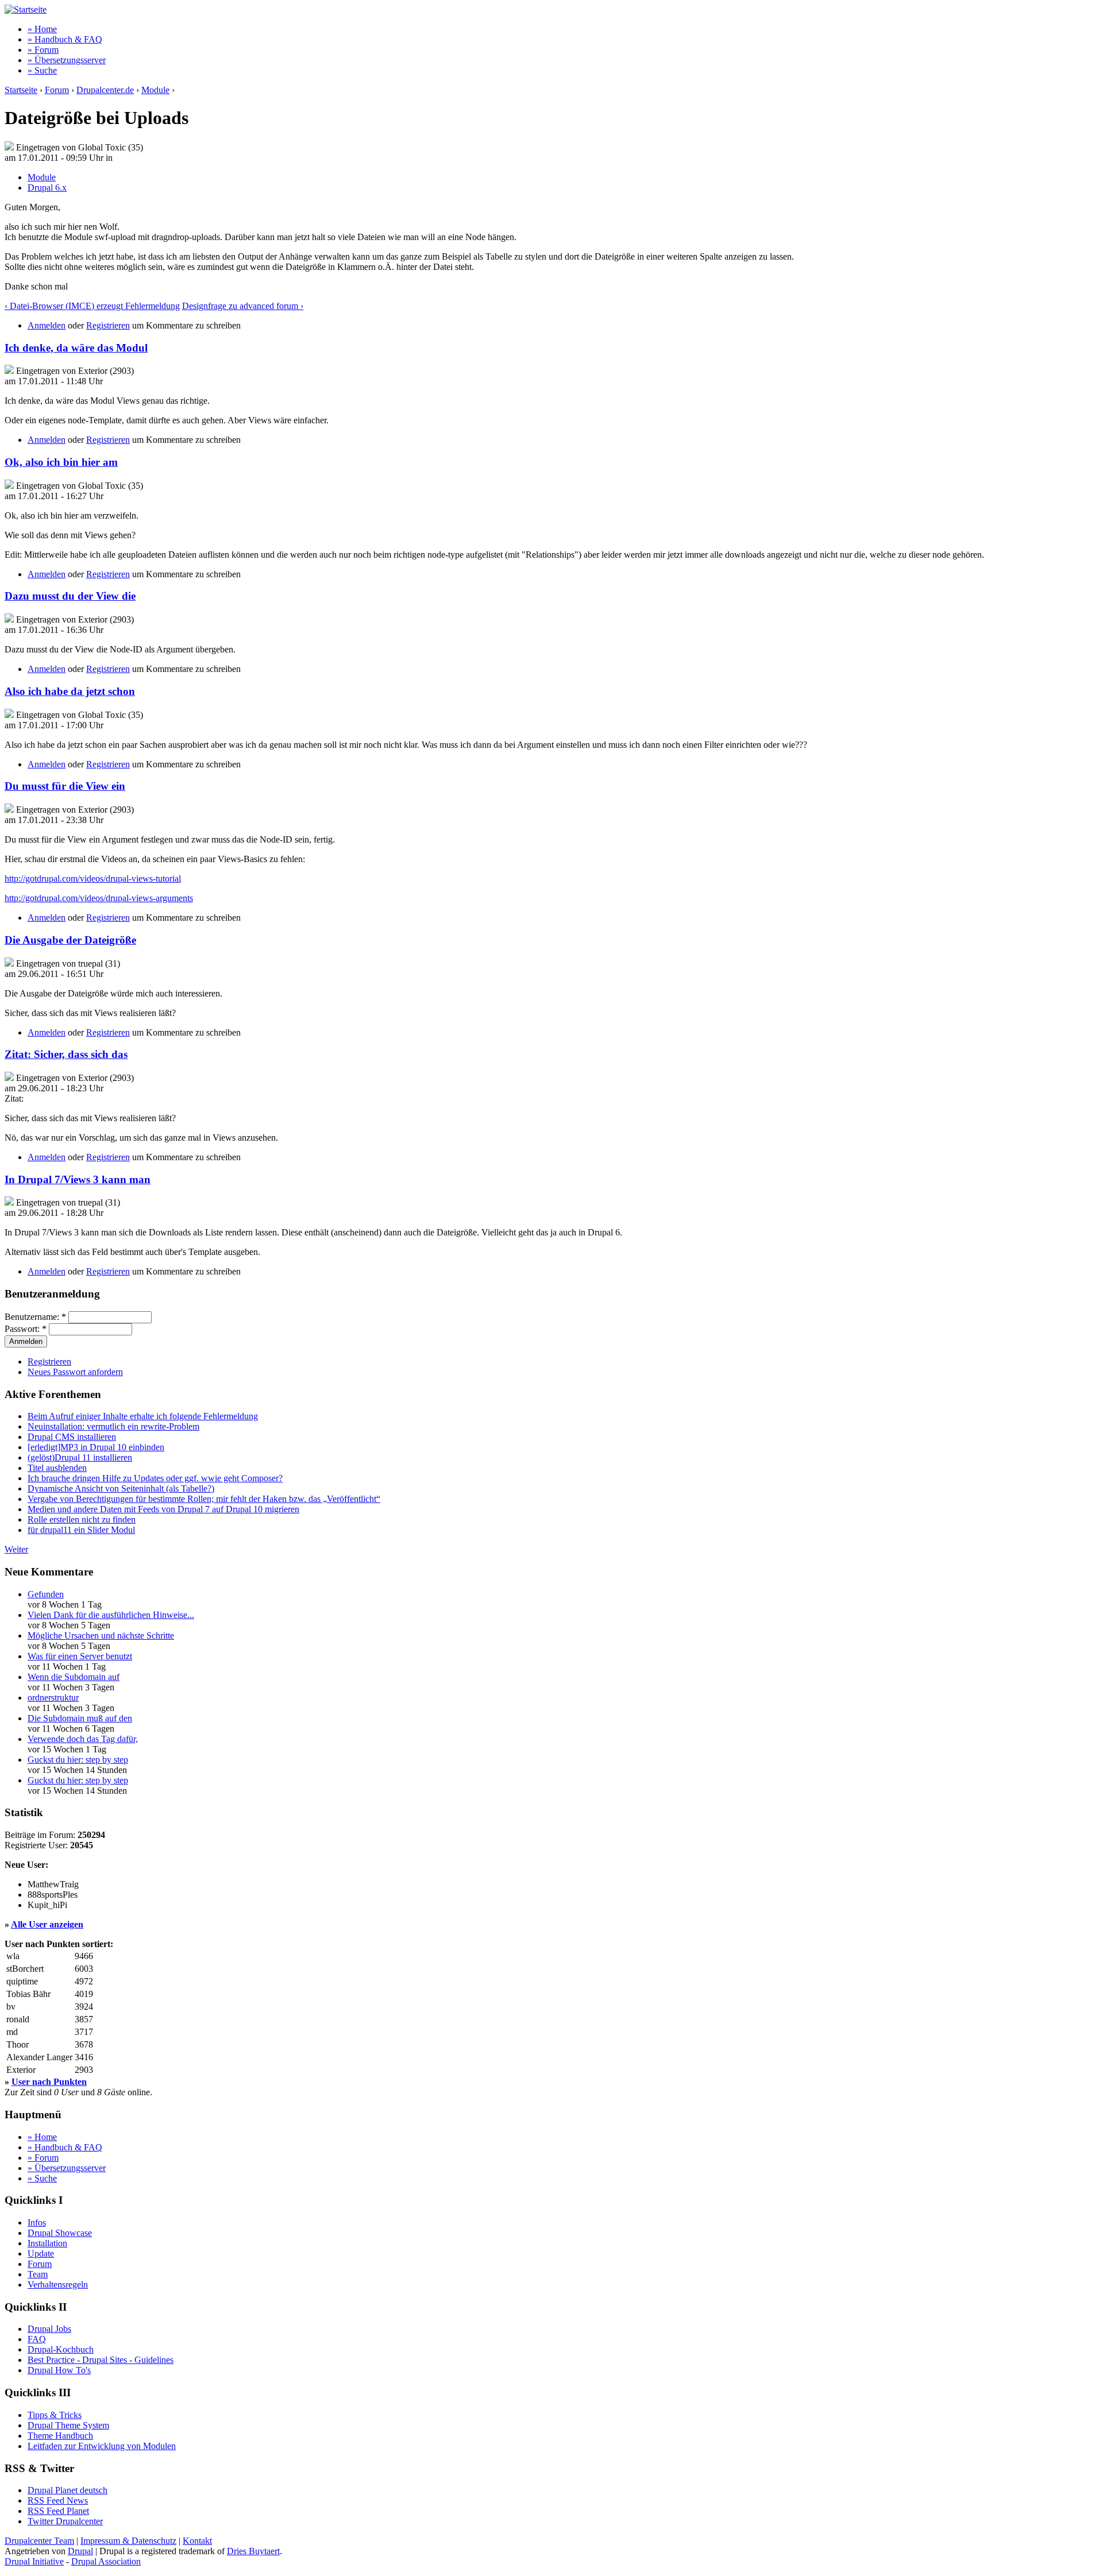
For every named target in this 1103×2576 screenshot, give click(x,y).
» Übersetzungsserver (67, 60)
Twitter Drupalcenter (65, 2521)
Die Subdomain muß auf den (80, 1718)
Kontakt (197, 2541)
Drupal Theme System (68, 2425)
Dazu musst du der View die (70, 596)
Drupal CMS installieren (72, 1437)
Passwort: (26, 1329)
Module (155, 90)
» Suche (42, 70)
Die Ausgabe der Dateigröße (70, 940)
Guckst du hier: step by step (78, 1760)
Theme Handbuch (60, 2436)
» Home (42, 29)
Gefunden (46, 1594)
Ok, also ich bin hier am (61, 462)
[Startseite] (26, 9)
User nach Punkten (49, 2082)
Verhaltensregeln (58, 2285)
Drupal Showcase (60, 2233)
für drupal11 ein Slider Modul (81, 1530)
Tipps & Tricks (55, 2415)
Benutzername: (35, 1317)
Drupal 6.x (47, 188)
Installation (47, 2243)
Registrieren (108, 325)
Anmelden (47, 325)
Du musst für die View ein (65, 786)
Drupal (80, 2551)
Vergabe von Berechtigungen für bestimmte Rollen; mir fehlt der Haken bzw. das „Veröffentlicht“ (204, 1499)
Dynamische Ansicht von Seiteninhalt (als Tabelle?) (121, 1488)
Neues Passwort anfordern (75, 1372)
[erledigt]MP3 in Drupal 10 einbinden (96, 1447)
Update (41, 2253)
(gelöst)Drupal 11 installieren (80, 1457)
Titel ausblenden (57, 1468)
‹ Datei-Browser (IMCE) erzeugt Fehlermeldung (92, 306)
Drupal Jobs (49, 2329)
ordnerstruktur (53, 1698)
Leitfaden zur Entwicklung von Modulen (102, 2446)
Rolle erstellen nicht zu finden (82, 1519)
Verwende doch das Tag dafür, (83, 1739)
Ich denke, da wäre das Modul (76, 348)
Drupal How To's (59, 2370)
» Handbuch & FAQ (65, 39)
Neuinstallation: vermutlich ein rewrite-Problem (113, 1426)
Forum (57, 90)
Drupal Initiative (34, 2561)
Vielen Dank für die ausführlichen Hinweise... (111, 1615)
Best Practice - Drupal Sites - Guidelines (101, 2360)
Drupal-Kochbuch (61, 2349)
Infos (37, 2222)
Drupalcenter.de (105, 90)
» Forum (43, 50)
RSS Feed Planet (58, 2511)
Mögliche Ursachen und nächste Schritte (101, 1635)
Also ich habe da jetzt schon (70, 691)
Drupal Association (106, 2561)
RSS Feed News (58, 2500)
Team (38, 2274)
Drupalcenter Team (39, 2541)
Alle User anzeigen (47, 1924)
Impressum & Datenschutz (128, 2541)
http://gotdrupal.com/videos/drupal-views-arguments (99, 898)
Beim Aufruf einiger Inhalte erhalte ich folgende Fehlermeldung (143, 1416)
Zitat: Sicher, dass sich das (66, 1054)
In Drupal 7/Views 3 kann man (78, 1179)
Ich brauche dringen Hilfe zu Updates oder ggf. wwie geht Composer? (155, 1478)
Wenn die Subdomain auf (74, 1677)
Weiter (16, 1549)
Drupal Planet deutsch (68, 2490)
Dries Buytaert (253, 2551)
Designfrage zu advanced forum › (243, 306)
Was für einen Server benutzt (80, 1656)
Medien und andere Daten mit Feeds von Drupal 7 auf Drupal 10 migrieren (163, 1509)
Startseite (21, 90)
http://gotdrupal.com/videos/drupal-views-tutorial (93, 878)
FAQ (37, 2339)
